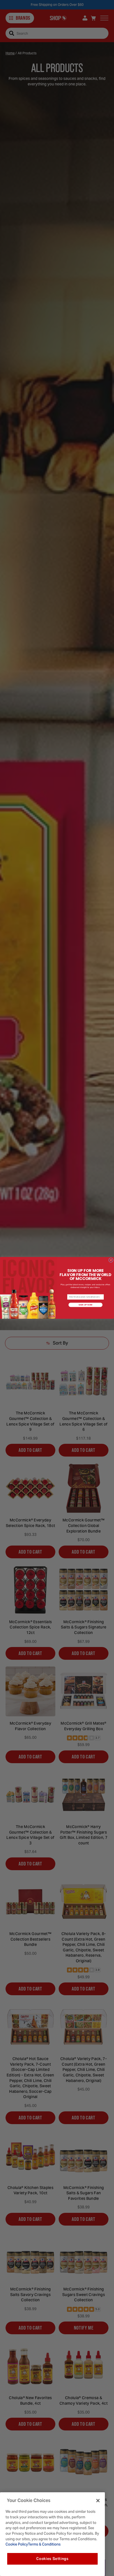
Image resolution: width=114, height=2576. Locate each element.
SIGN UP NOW (86, 1305)
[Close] (98, 2501)
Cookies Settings (52, 2559)
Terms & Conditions (44, 2544)
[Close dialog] (111, 1260)
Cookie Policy (17, 2544)
